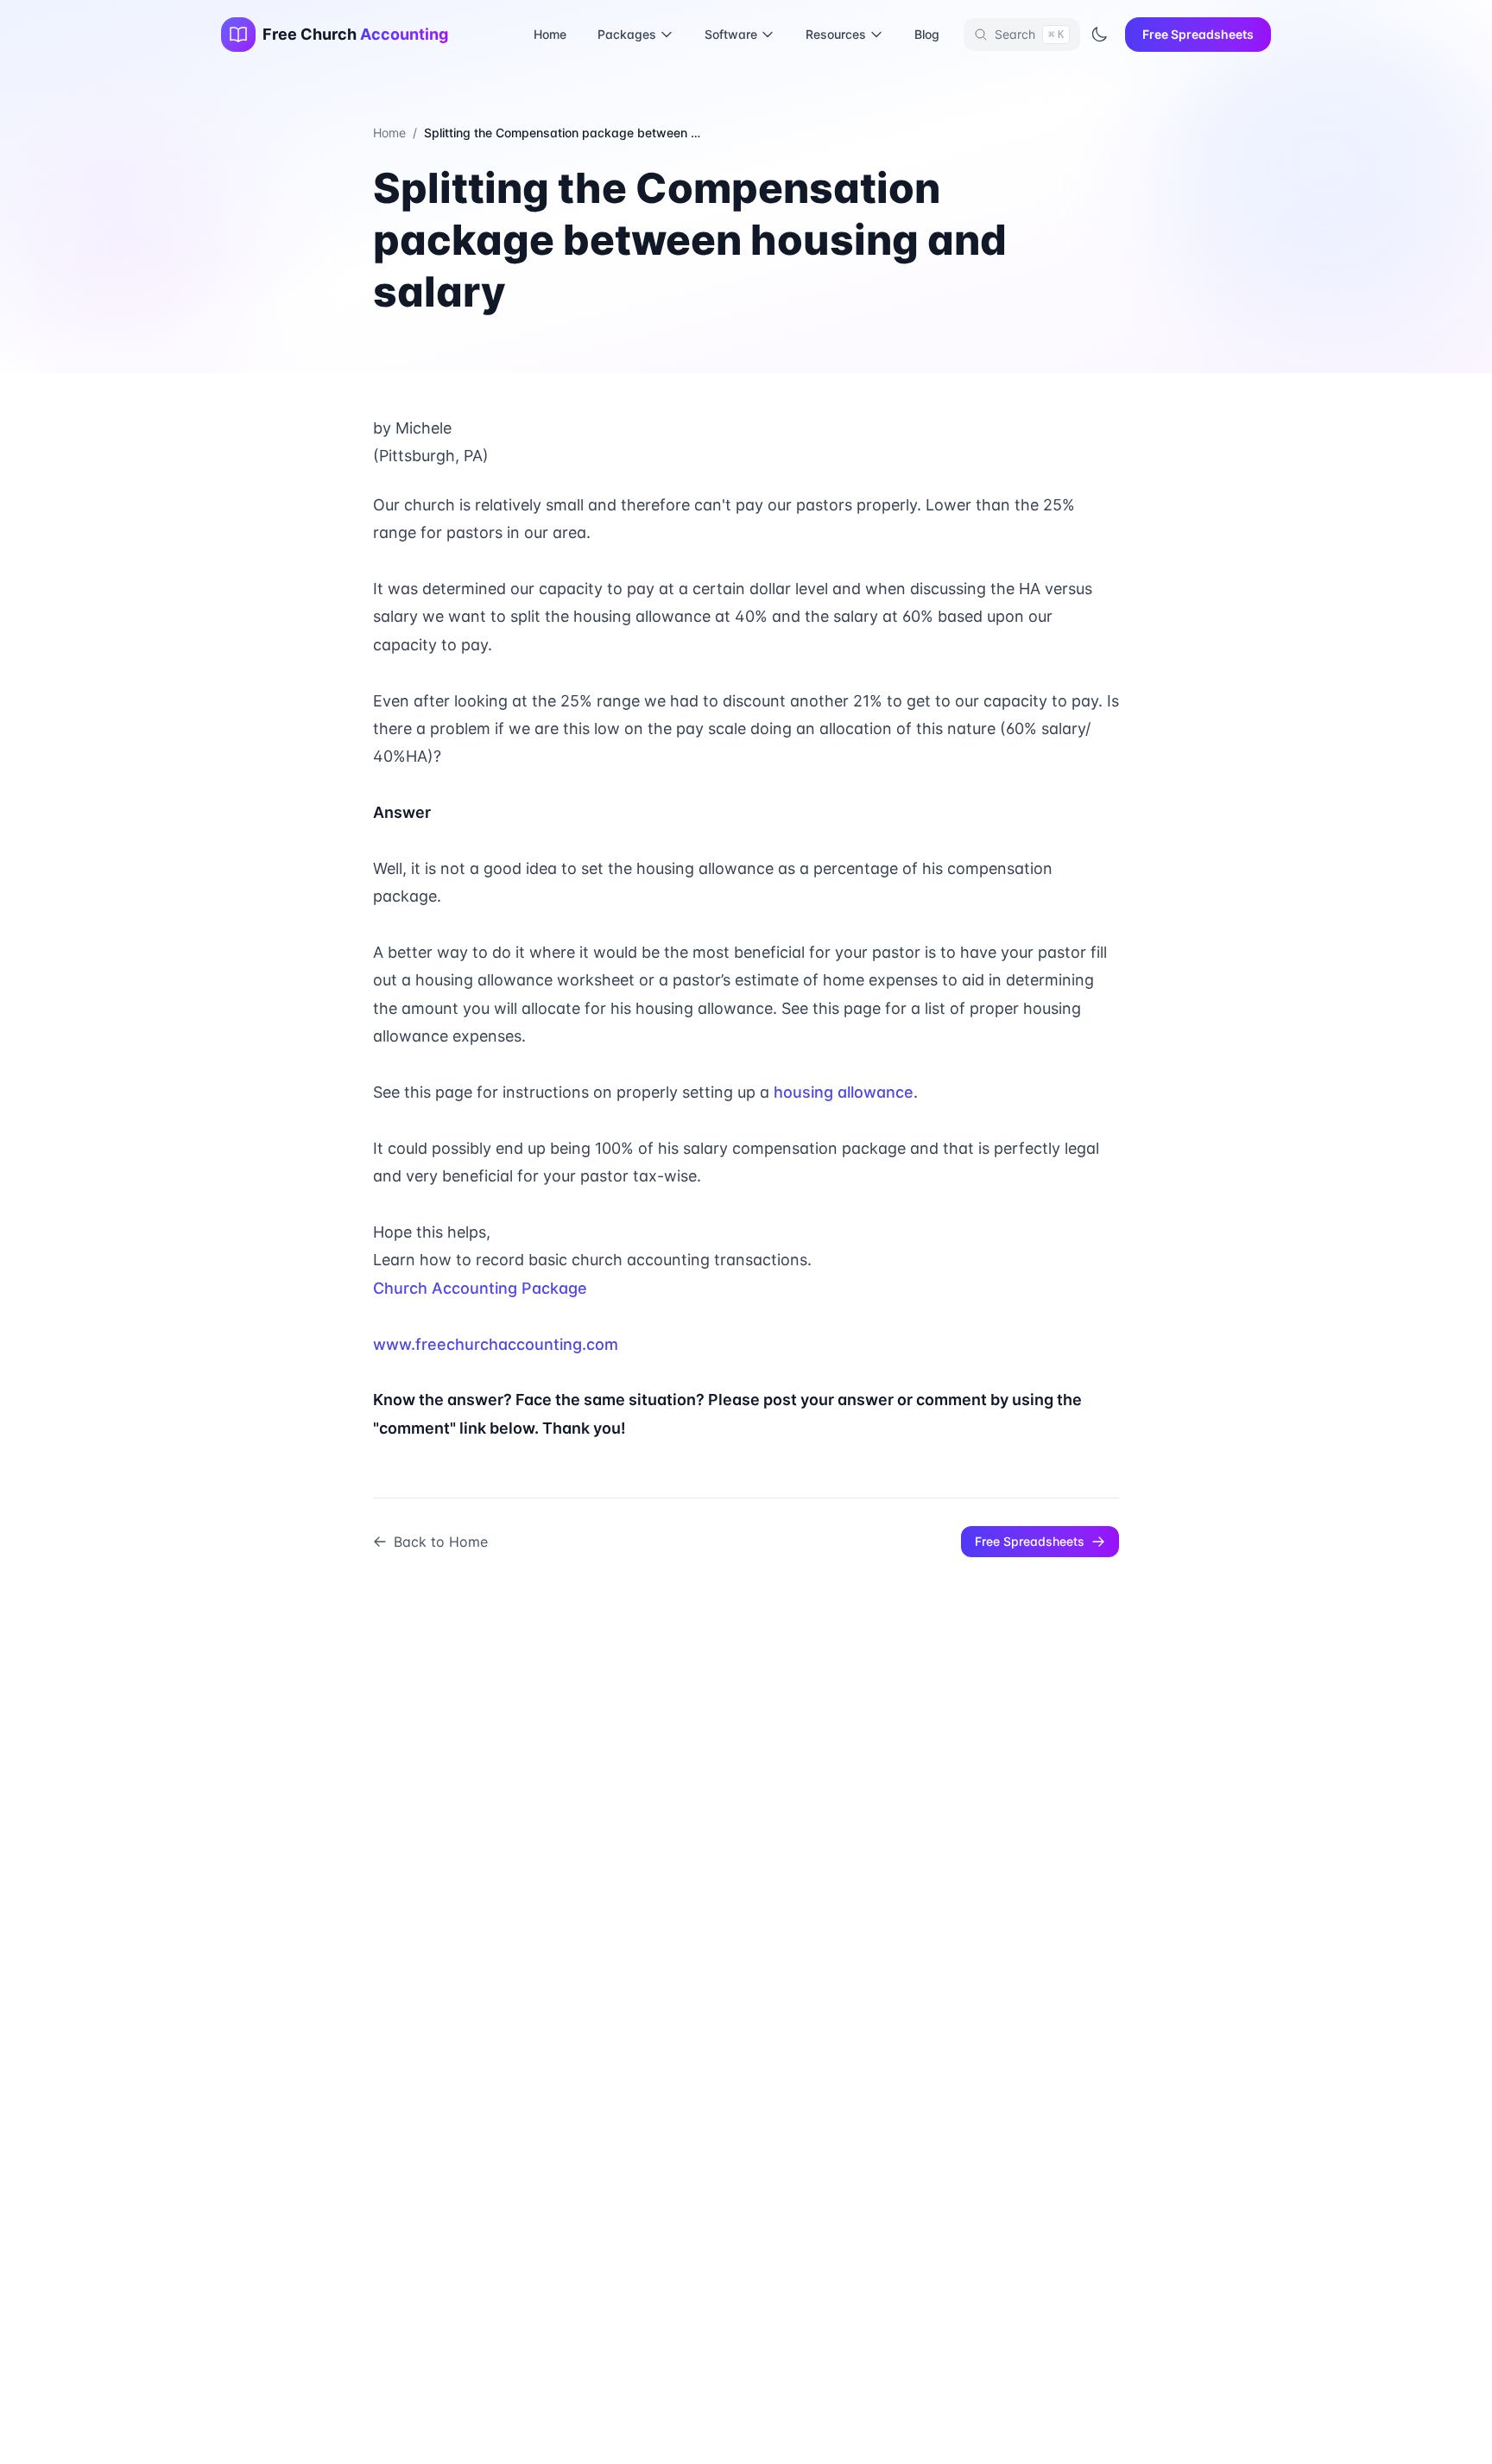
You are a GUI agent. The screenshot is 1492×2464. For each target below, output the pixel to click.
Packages (627, 34)
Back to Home (441, 1542)
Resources (836, 34)
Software (731, 34)
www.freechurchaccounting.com (496, 1344)
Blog (927, 34)
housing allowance (844, 1092)
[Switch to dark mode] (1099, 35)
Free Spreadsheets (1198, 34)
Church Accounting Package (480, 1288)
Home (550, 34)
